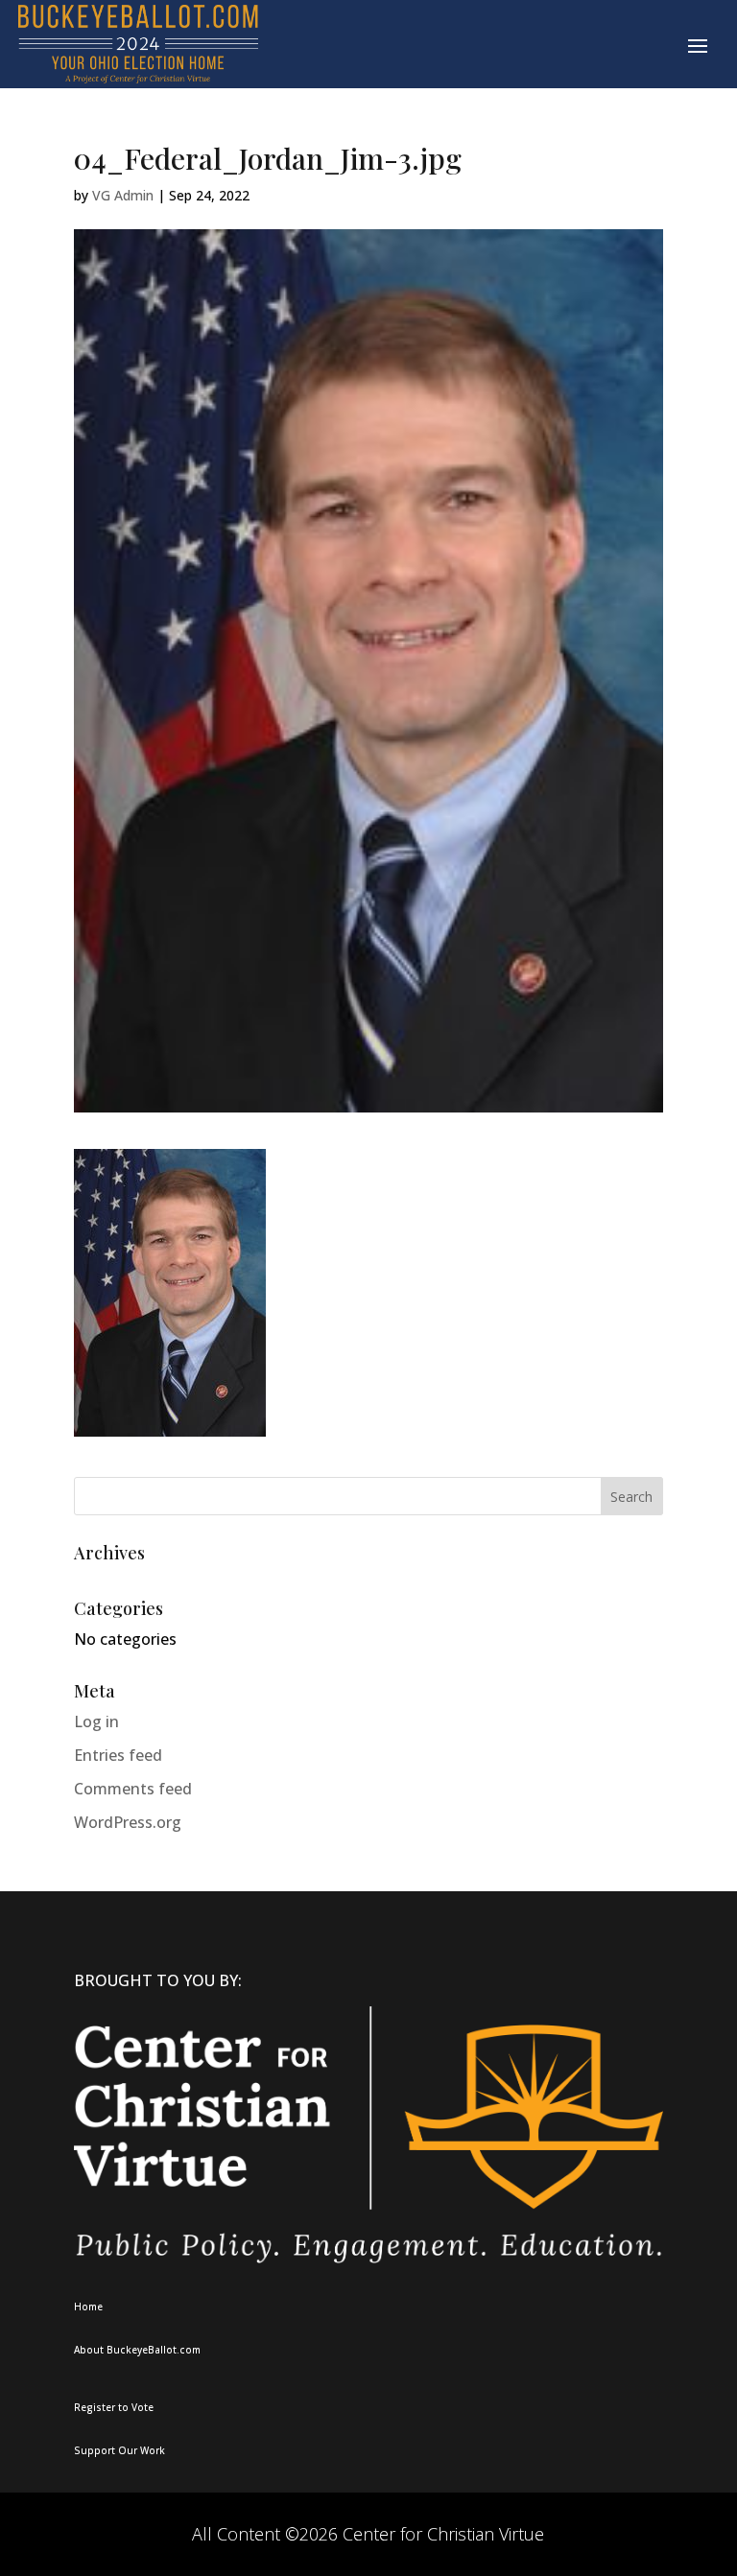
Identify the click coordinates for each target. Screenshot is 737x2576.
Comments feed (133, 1789)
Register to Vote (114, 2407)
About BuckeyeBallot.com (137, 2350)
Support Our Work (119, 2450)
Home (88, 2307)
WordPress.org (128, 1822)
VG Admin (123, 195)
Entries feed (118, 1755)
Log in (96, 1721)
